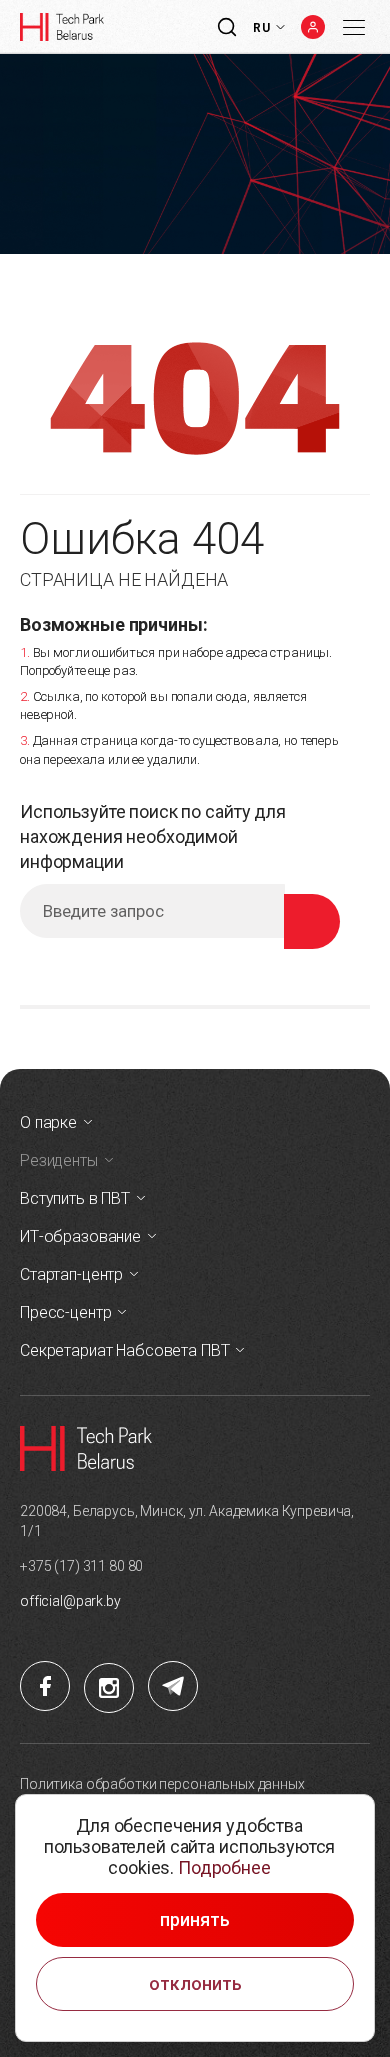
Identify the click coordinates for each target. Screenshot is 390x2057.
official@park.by (70, 1601)
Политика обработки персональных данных (162, 1784)
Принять (195, 1920)
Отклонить (195, 1984)
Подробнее (224, 1867)
